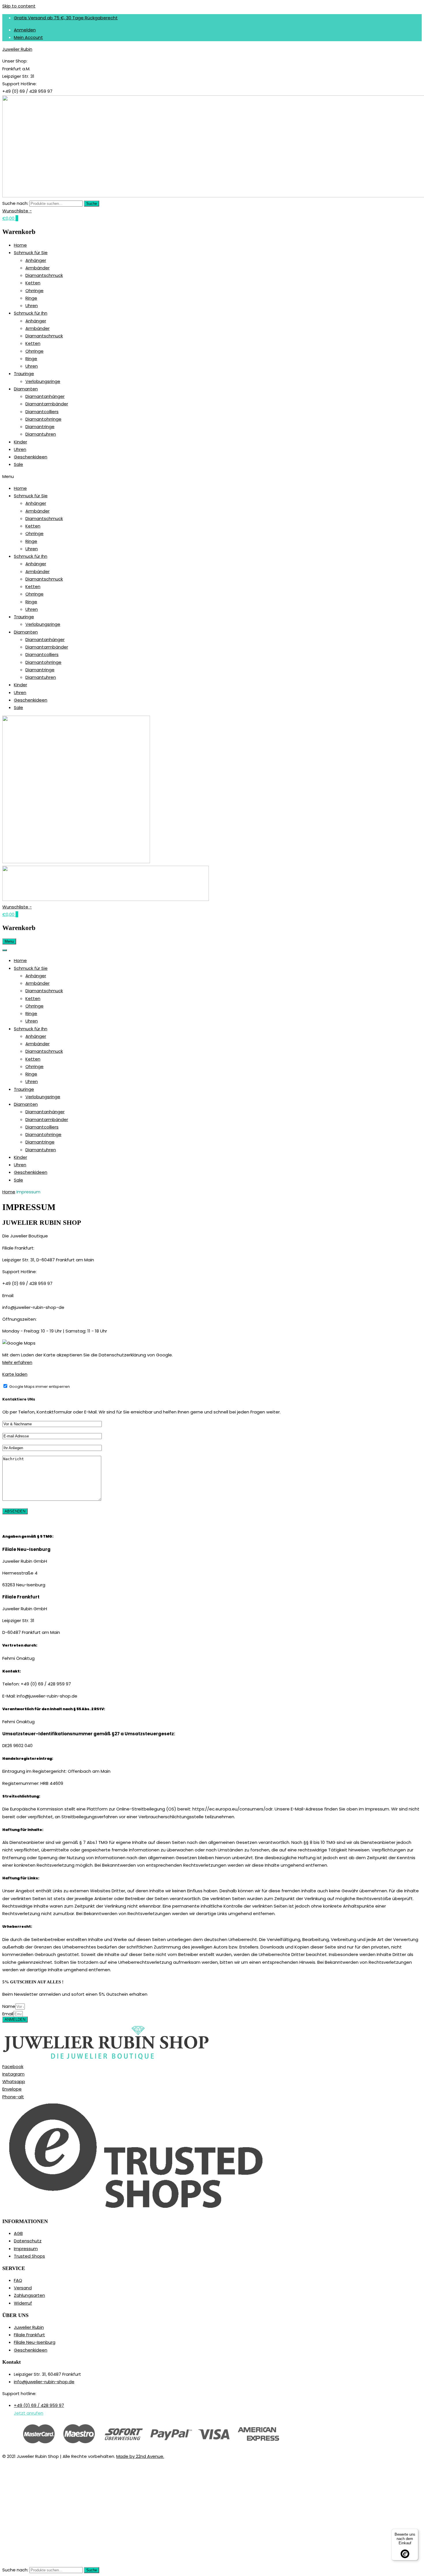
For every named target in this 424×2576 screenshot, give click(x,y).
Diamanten (26, 389)
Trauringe (24, 374)
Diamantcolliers (42, 412)
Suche (92, 204)
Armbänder (37, 268)
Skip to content (19, 6)
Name (9, 2006)
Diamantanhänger (45, 396)
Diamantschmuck (44, 275)
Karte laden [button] (15, 1374)
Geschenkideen (31, 457)
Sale (18, 464)
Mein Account (28, 37)
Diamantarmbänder (47, 404)
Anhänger (36, 260)
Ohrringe (34, 291)
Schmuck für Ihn (31, 313)
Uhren (32, 306)
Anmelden (25, 30)
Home (20, 245)
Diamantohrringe (43, 419)
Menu (9, 941)
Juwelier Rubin (17, 49)
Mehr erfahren (17, 1362)
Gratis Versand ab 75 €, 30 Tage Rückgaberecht (66, 18)
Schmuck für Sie (31, 253)
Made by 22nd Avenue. (140, 2456)
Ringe (31, 298)
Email (8, 2014)
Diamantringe (40, 427)
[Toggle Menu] (5, 950)
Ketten (33, 283)
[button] (212, 477)
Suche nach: (15, 203)
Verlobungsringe (43, 381)
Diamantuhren (41, 434)
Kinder (20, 442)
